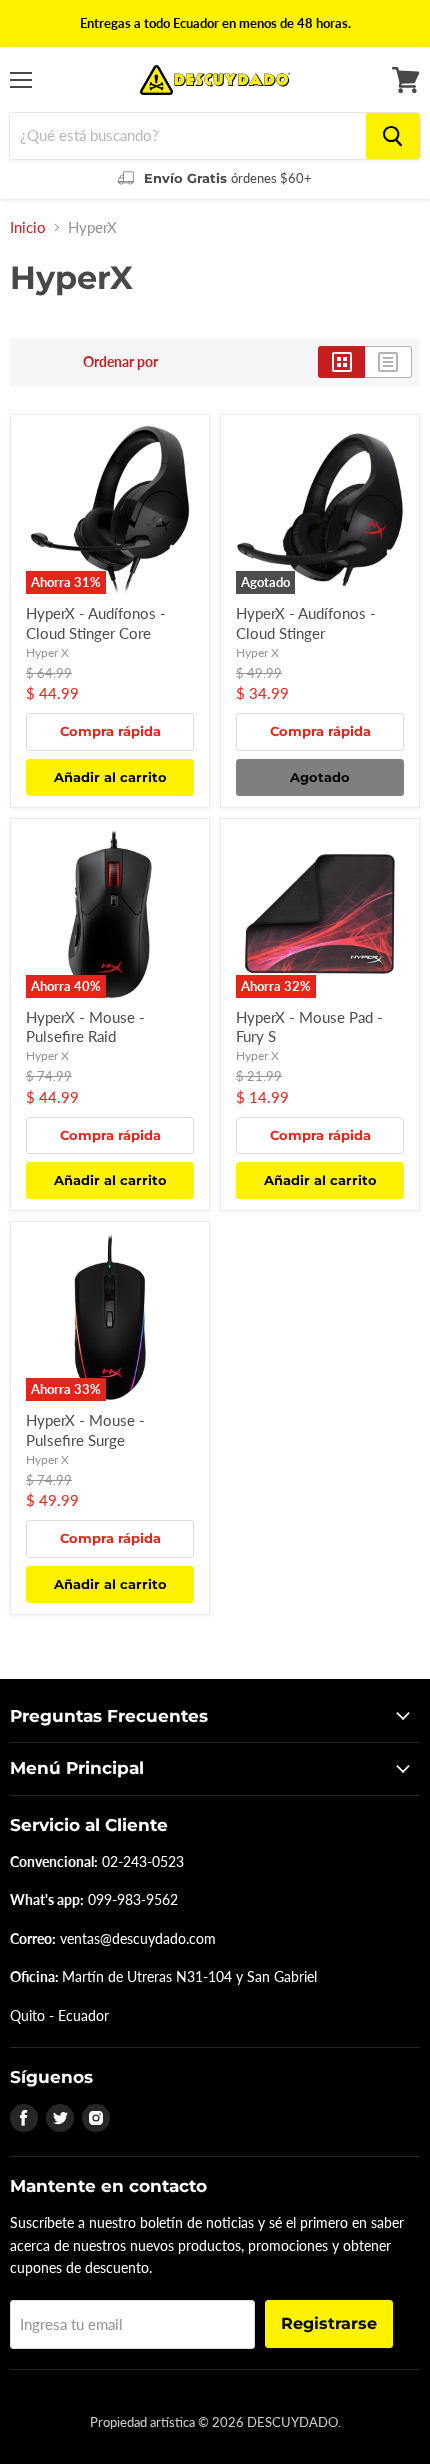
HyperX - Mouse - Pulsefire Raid (85, 1027)
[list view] (388, 362)
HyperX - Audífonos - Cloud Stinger (306, 623)
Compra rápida (110, 731)
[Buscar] (393, 136)
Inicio (28, 227)
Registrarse (329, 2323)
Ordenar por (120, 362)
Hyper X (47, 652)
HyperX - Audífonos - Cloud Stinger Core (96, 623)
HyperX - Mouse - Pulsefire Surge (85, 1430)
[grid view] (341, 362)
